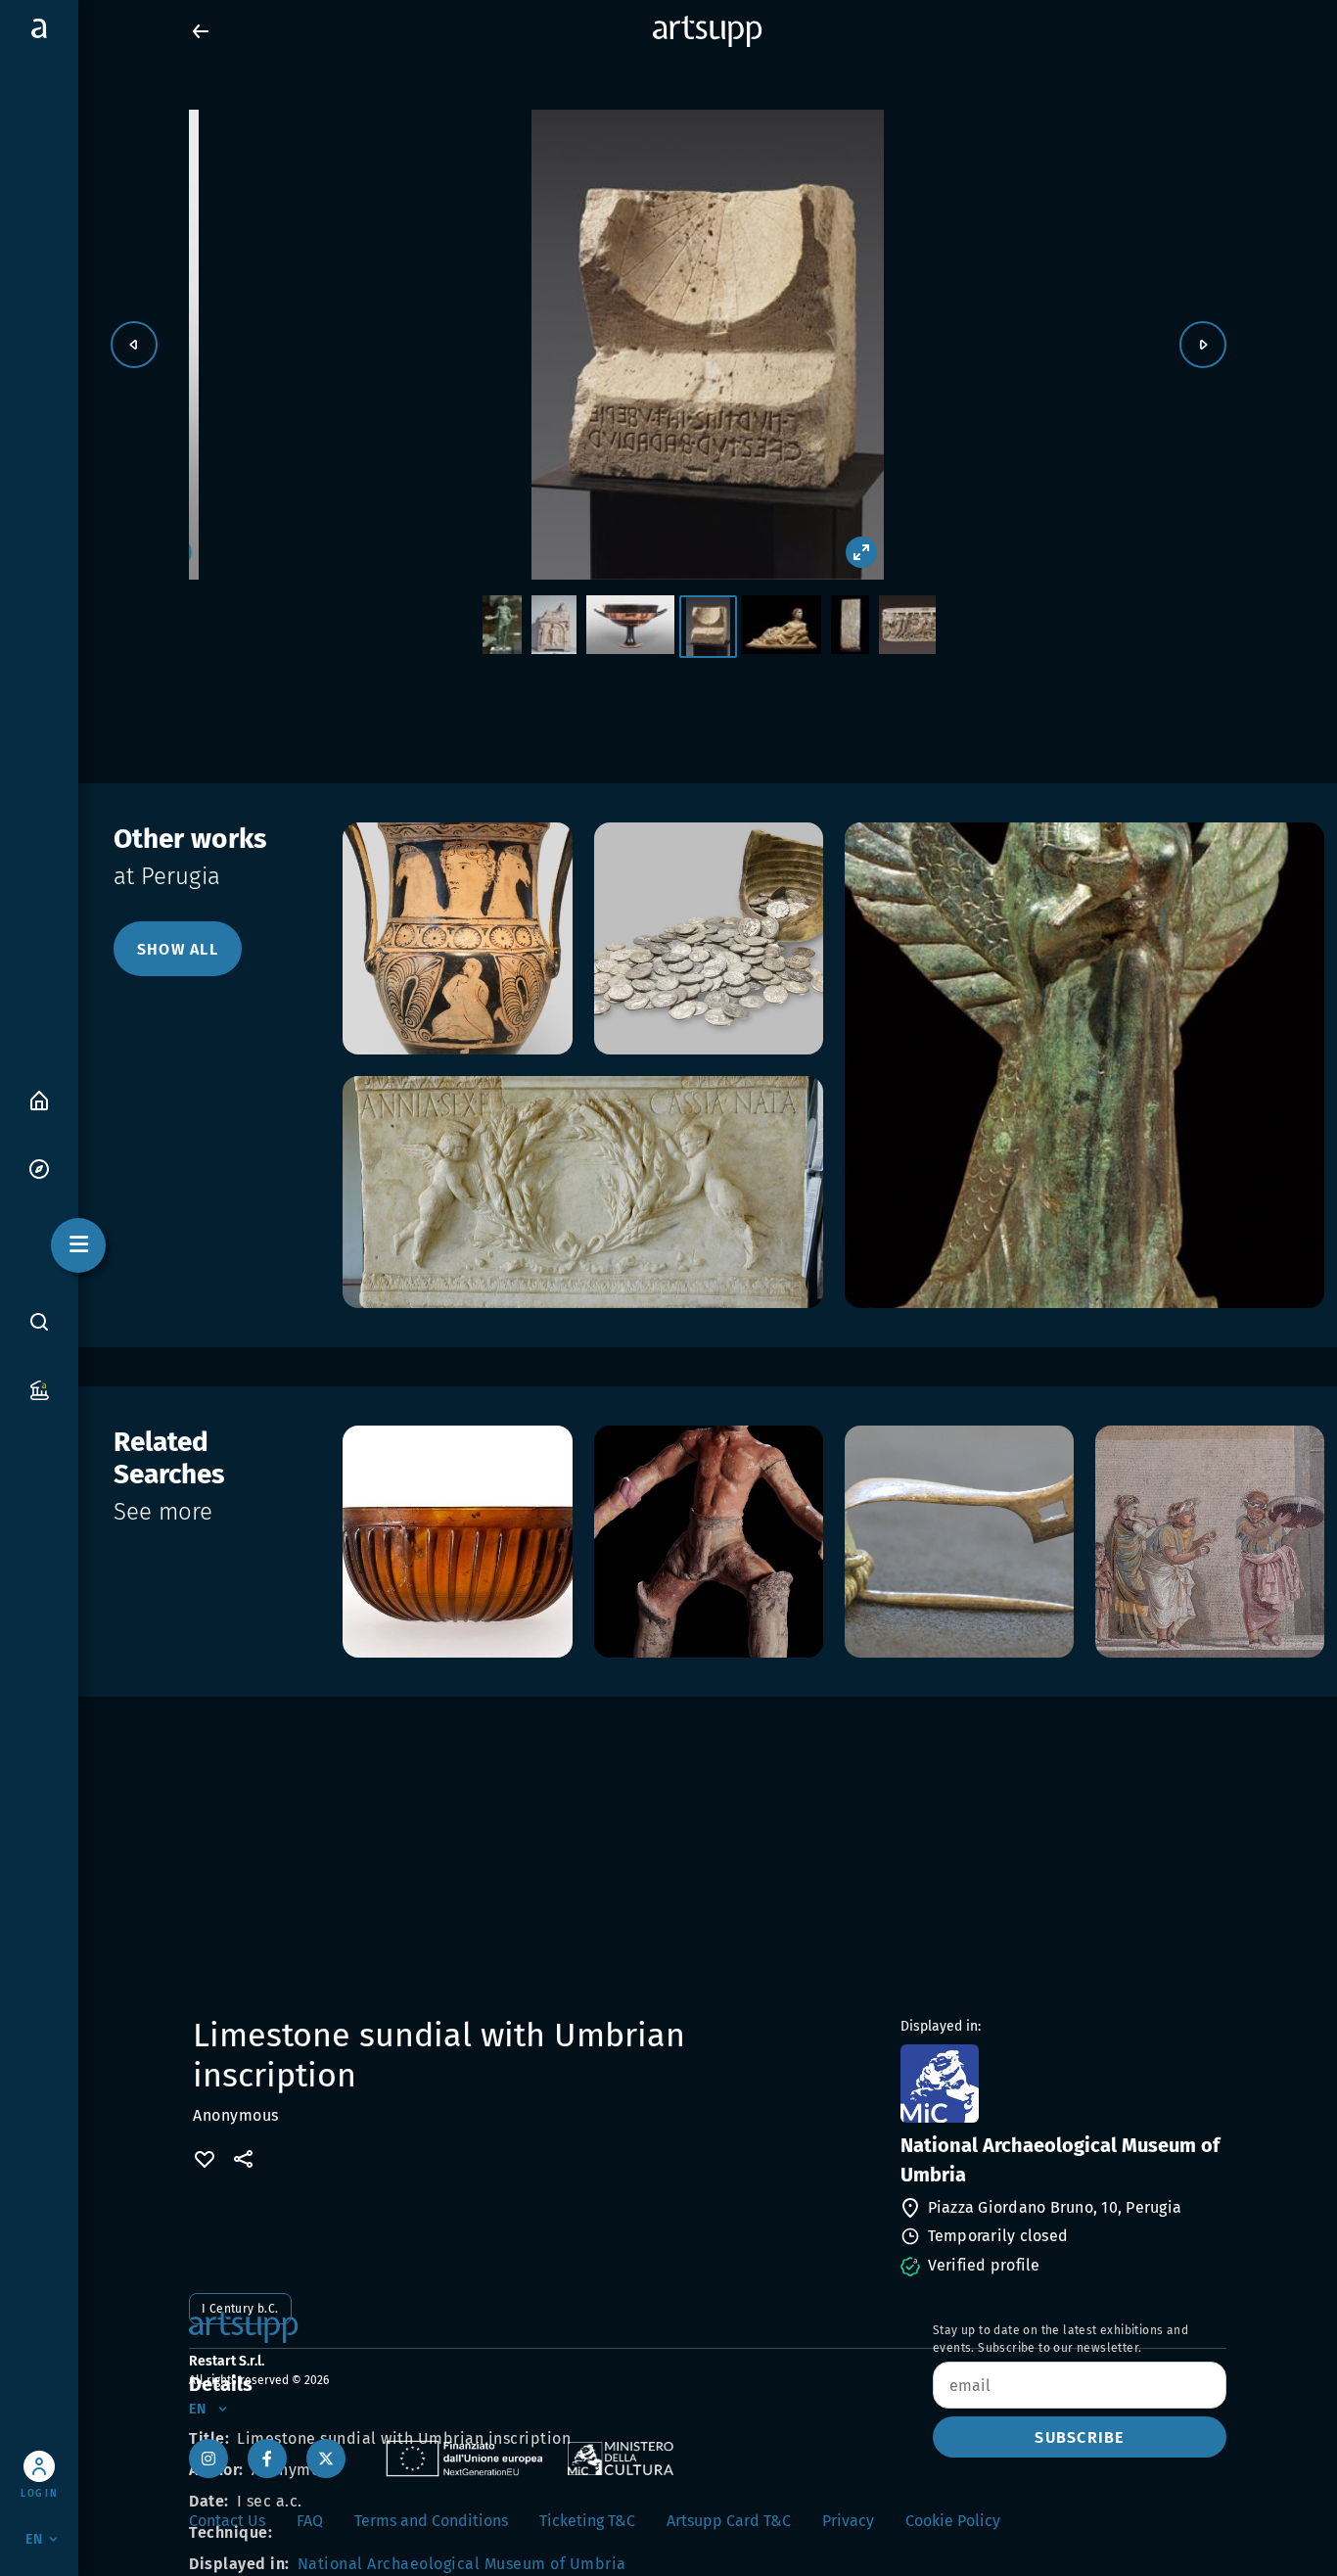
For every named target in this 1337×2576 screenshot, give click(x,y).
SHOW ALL (178, 949)
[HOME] (39, 1099)
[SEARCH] (39, 1322)
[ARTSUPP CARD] (39, 1389)
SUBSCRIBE (1079, 2437)
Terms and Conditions (431, 2521)
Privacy (848, 2521)
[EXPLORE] (39, 1168)
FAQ (310, 2521)
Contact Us (227, 2521)
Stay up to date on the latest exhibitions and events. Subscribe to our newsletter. (1060, 2339)
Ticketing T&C (587, 2521)
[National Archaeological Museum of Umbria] (1061, 2084)
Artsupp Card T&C (729, 2521)
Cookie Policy (953, 2521)
